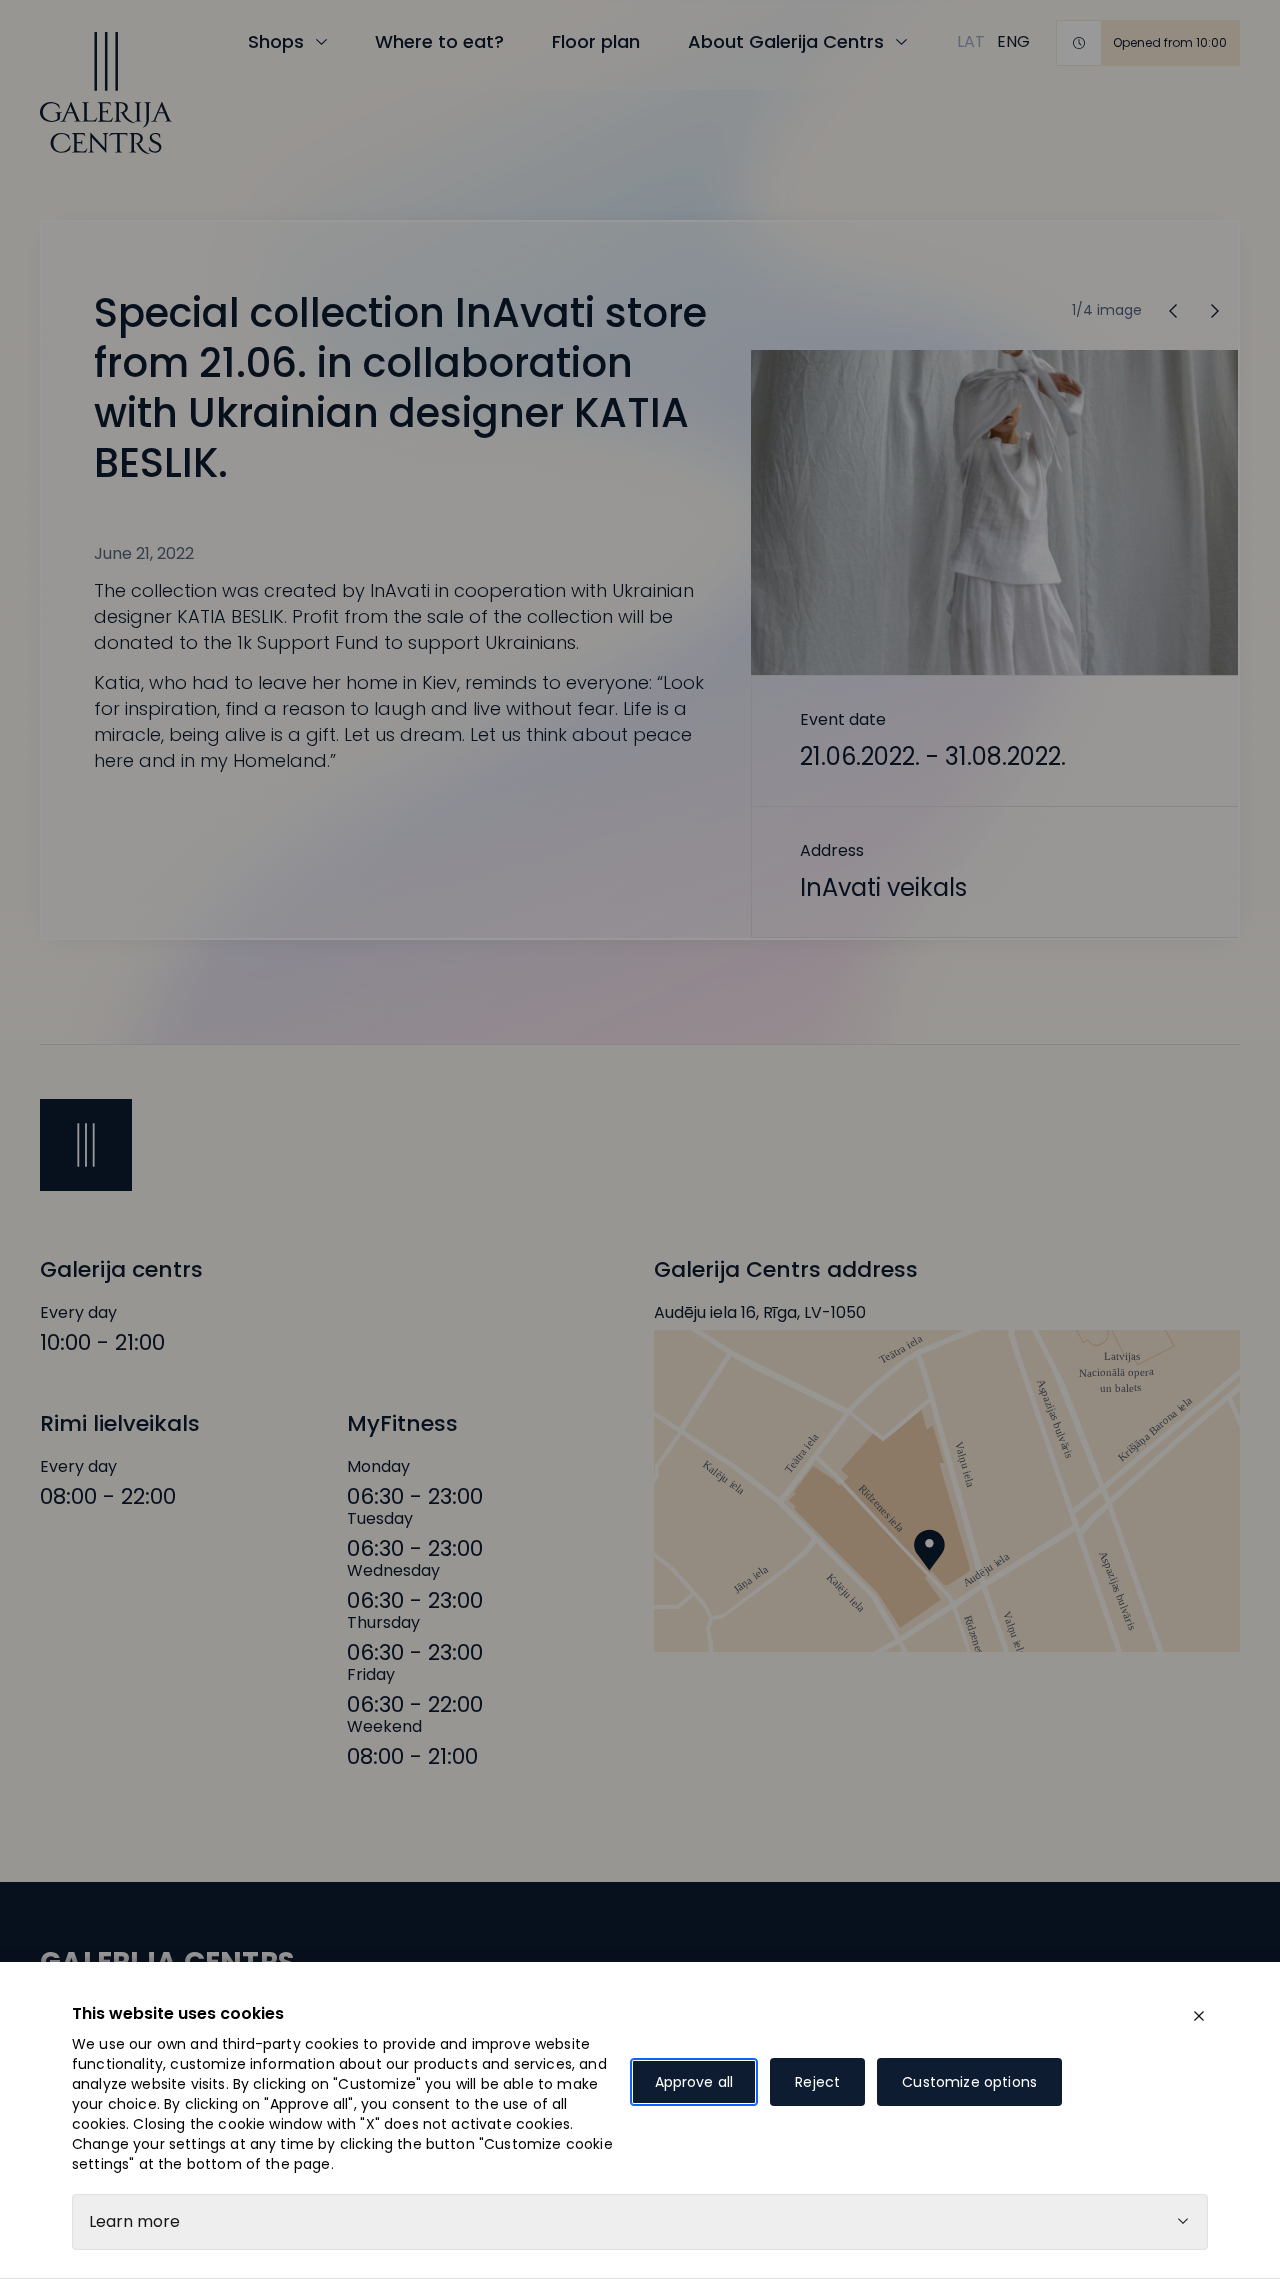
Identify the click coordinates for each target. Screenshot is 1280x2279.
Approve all (694, 2082)
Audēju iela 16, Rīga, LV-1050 (760, 1313)
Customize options (969, 2082)
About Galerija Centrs (786, 41)
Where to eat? (439, 41)
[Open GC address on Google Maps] (947, 1491)
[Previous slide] (1215, 311)
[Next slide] (1173, 311)
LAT (971, 41)
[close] (1199, 2016)
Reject (817, 2082)
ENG (1013, 41)
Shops (276, 41)
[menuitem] (971, 42)
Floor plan (596, 41)
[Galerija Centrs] (106, 93)
